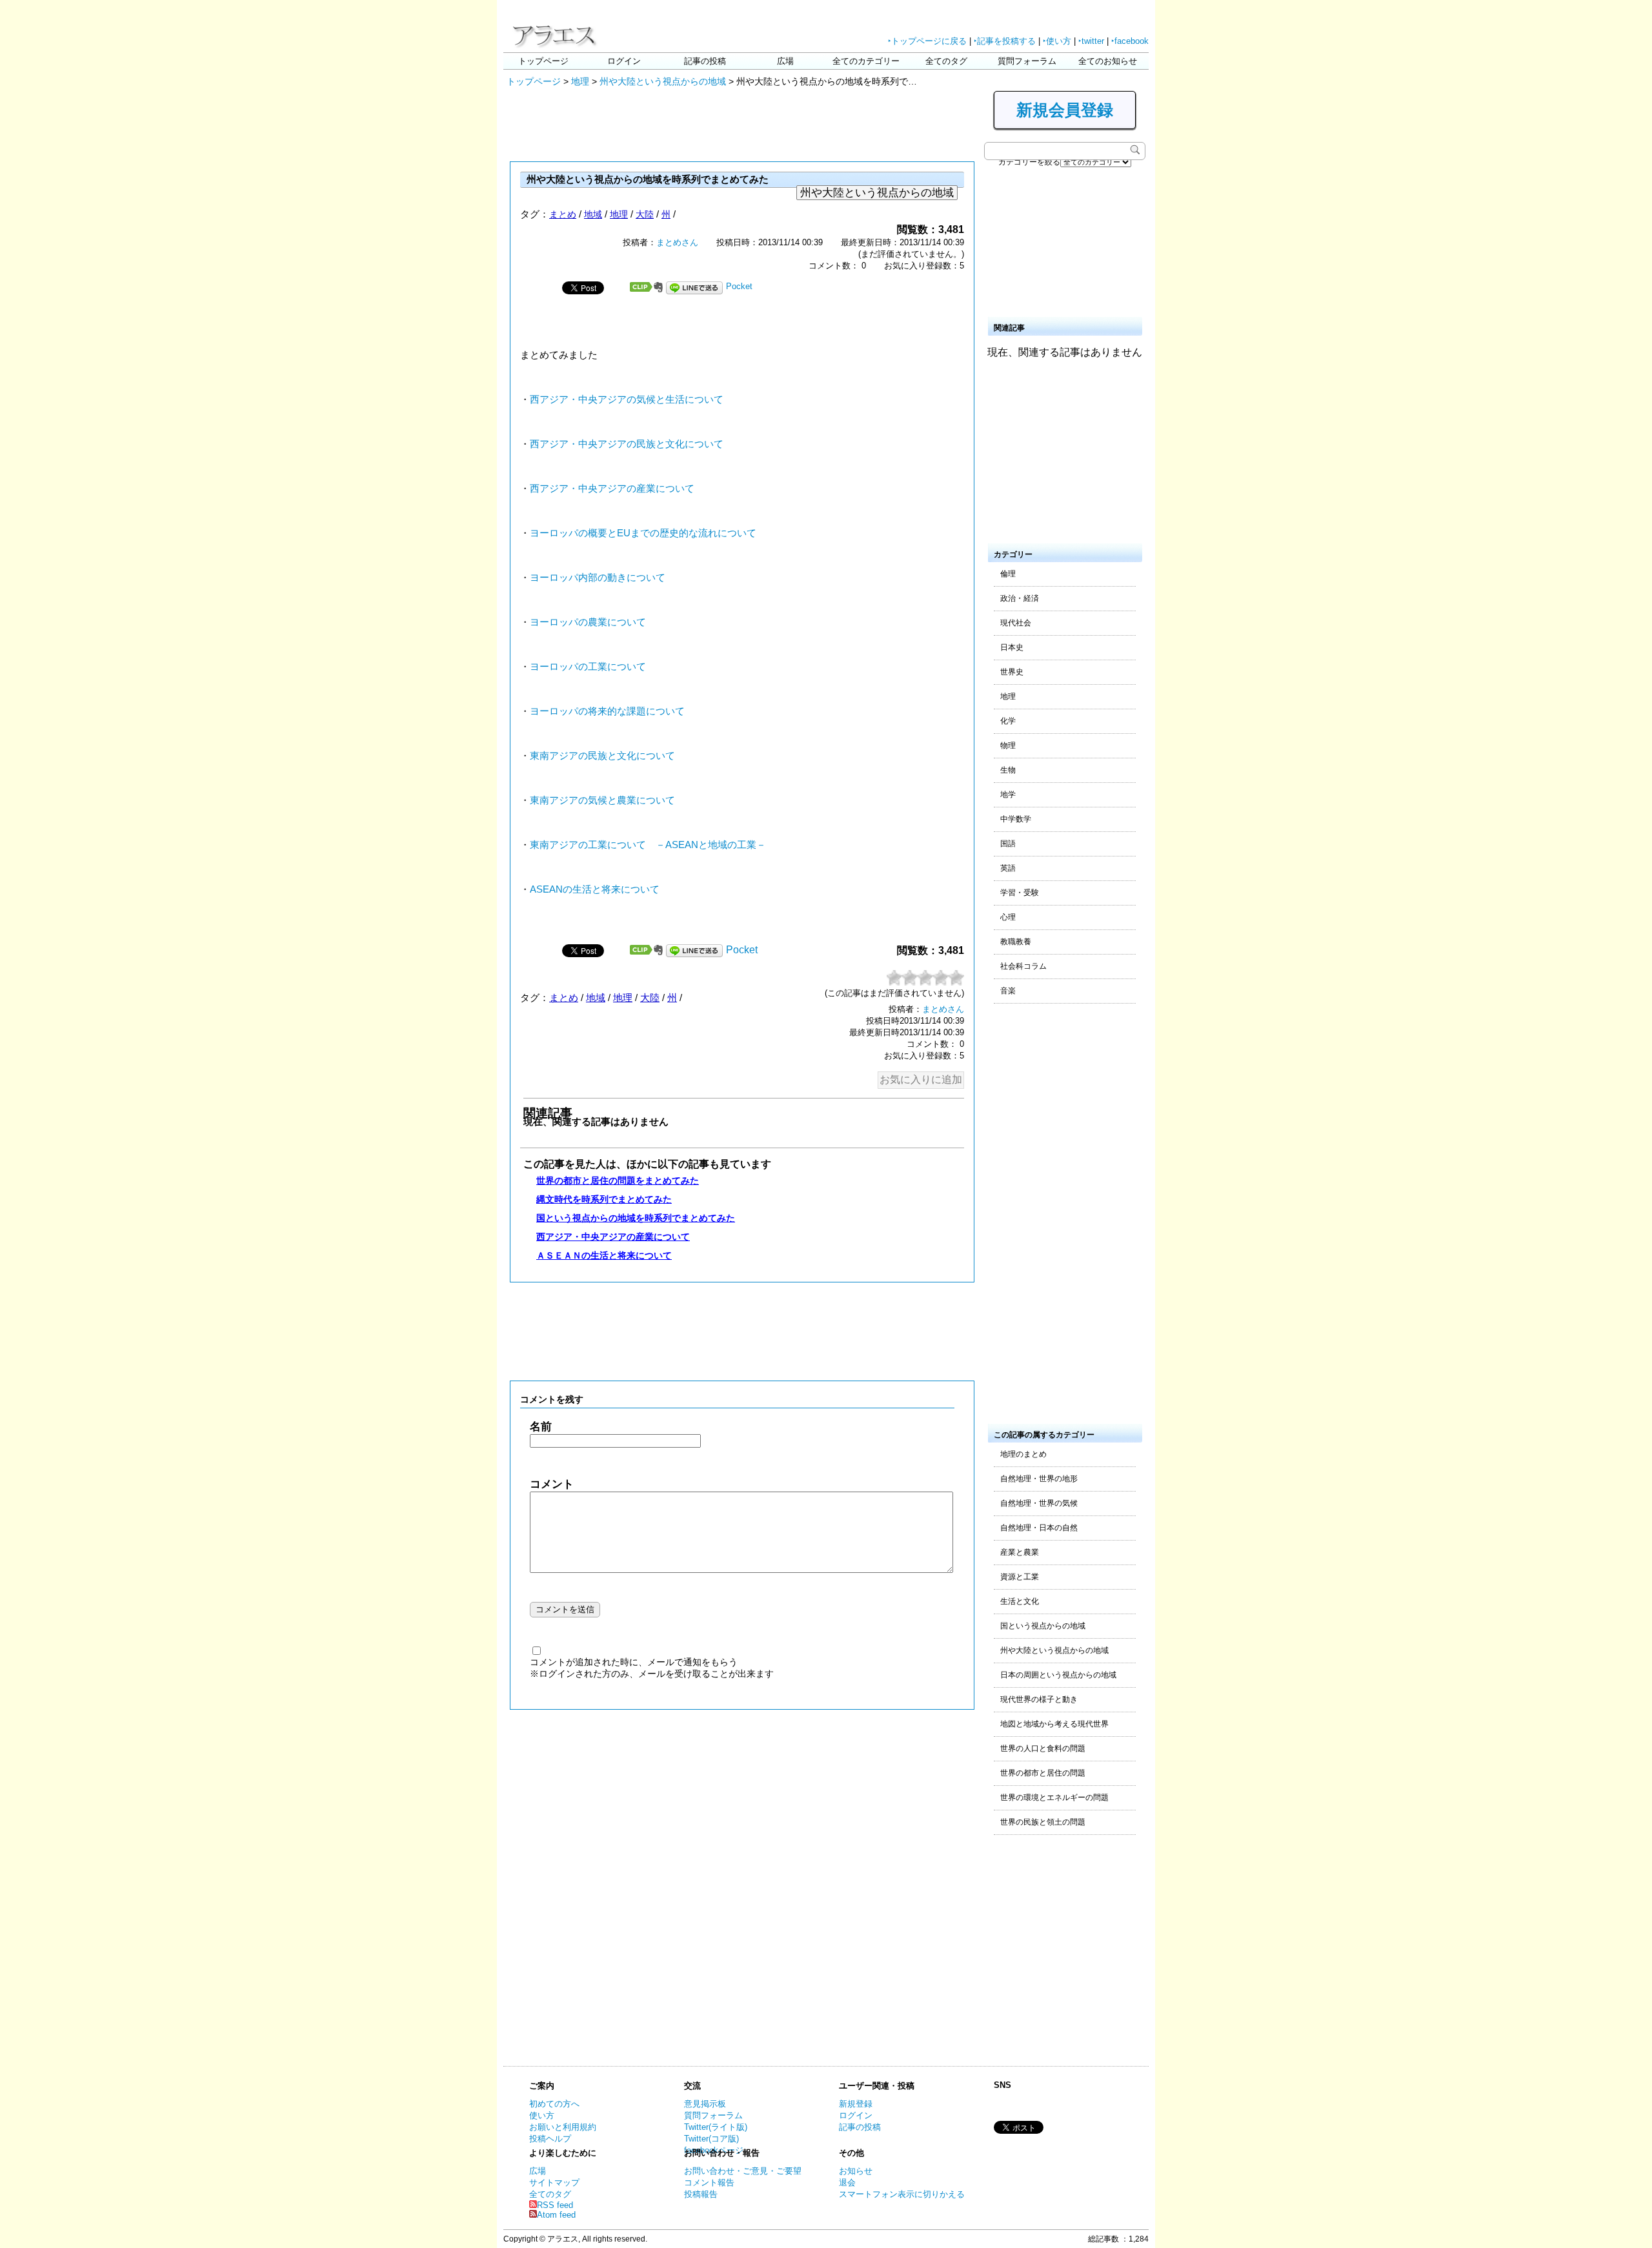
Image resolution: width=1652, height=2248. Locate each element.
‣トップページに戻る (927, 41)
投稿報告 (701, 2194)
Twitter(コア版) (711, 2139)
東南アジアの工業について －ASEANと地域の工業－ (648, 845)
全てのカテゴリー (866, 61)
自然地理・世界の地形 (1039, 1479)
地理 (580, 81)
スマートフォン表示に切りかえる (902, 2194)
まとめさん (677, 242)
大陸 (645, 214)
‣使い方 (1057, 41)
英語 (1008, 868)
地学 (1008, 795)
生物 (1008, 770)
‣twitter (1091, 41)
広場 (785, 61)
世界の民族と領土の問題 (1043, 1822)
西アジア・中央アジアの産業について (612, 489)
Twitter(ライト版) (716, 2127)
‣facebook (1130, 41)
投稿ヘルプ (550, 2139)
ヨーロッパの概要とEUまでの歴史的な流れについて (643, 533)
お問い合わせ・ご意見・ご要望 (743, 2171)
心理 (1008, 917)
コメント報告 (709, 2182)
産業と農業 (1020, 1552)
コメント (552, 1484)
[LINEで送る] (694, 286)
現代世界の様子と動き (1039, 1699)
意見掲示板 (705, 2104)
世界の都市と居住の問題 (1043, 1773)
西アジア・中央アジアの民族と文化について (627, 444)
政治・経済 (1020, 598)
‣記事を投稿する (1005, 41)
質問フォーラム (1027, 61)
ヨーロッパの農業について (588, 622)
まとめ (563, 214)
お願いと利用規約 (563, 2127)
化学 (1008, 721)
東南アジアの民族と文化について (602, 756)
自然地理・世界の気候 (1039, 1503)
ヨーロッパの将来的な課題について (607, 711)
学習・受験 (1020, 893)
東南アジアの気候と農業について (602, 800)
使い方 (542, 2115)
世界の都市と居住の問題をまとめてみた (618, 1180)
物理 (1008, 745)
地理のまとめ (1023, 1454)
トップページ (543, 61)
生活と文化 (1020, 1601)
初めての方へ (554, 2104)
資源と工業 (1020, 1577)
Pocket (739, 286)
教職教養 (1016, 942)
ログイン (624, 61)
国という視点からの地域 (1043, 1626)
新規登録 (856, 2104)
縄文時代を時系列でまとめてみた (604, 1199)
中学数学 (1016, 819)
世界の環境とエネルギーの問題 (1054, 1797)
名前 (541, 1427)
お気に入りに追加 (921, 1079)
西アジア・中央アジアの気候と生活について (627, 400)
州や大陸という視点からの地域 (663, 81)
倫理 (1008, 574)
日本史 (1012, 647)
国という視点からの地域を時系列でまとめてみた (636, 1218)
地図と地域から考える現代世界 (1054, 1724)
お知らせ (856, 2171)
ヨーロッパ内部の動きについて (598, 578)
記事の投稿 (705, 61)
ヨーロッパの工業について (588, 667)
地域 (593, 214)
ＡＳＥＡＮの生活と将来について (604, 1255)
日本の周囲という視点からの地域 (1058, 1675)
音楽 (1008, 991)
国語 (1008, 844)
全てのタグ (946, 61)
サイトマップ (554, 2182)
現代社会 (1016, 623)
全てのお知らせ (1108, 61)
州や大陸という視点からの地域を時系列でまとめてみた (648, 179)
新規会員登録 (1065, 110)
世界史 (1012, 672)
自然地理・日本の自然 (1039, 1528)
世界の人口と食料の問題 (1043, 1748)
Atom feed (556, 2215)
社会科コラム (1023, 966)
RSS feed (555, 2205)
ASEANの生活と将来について (595, 889)
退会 (847, 2182)
